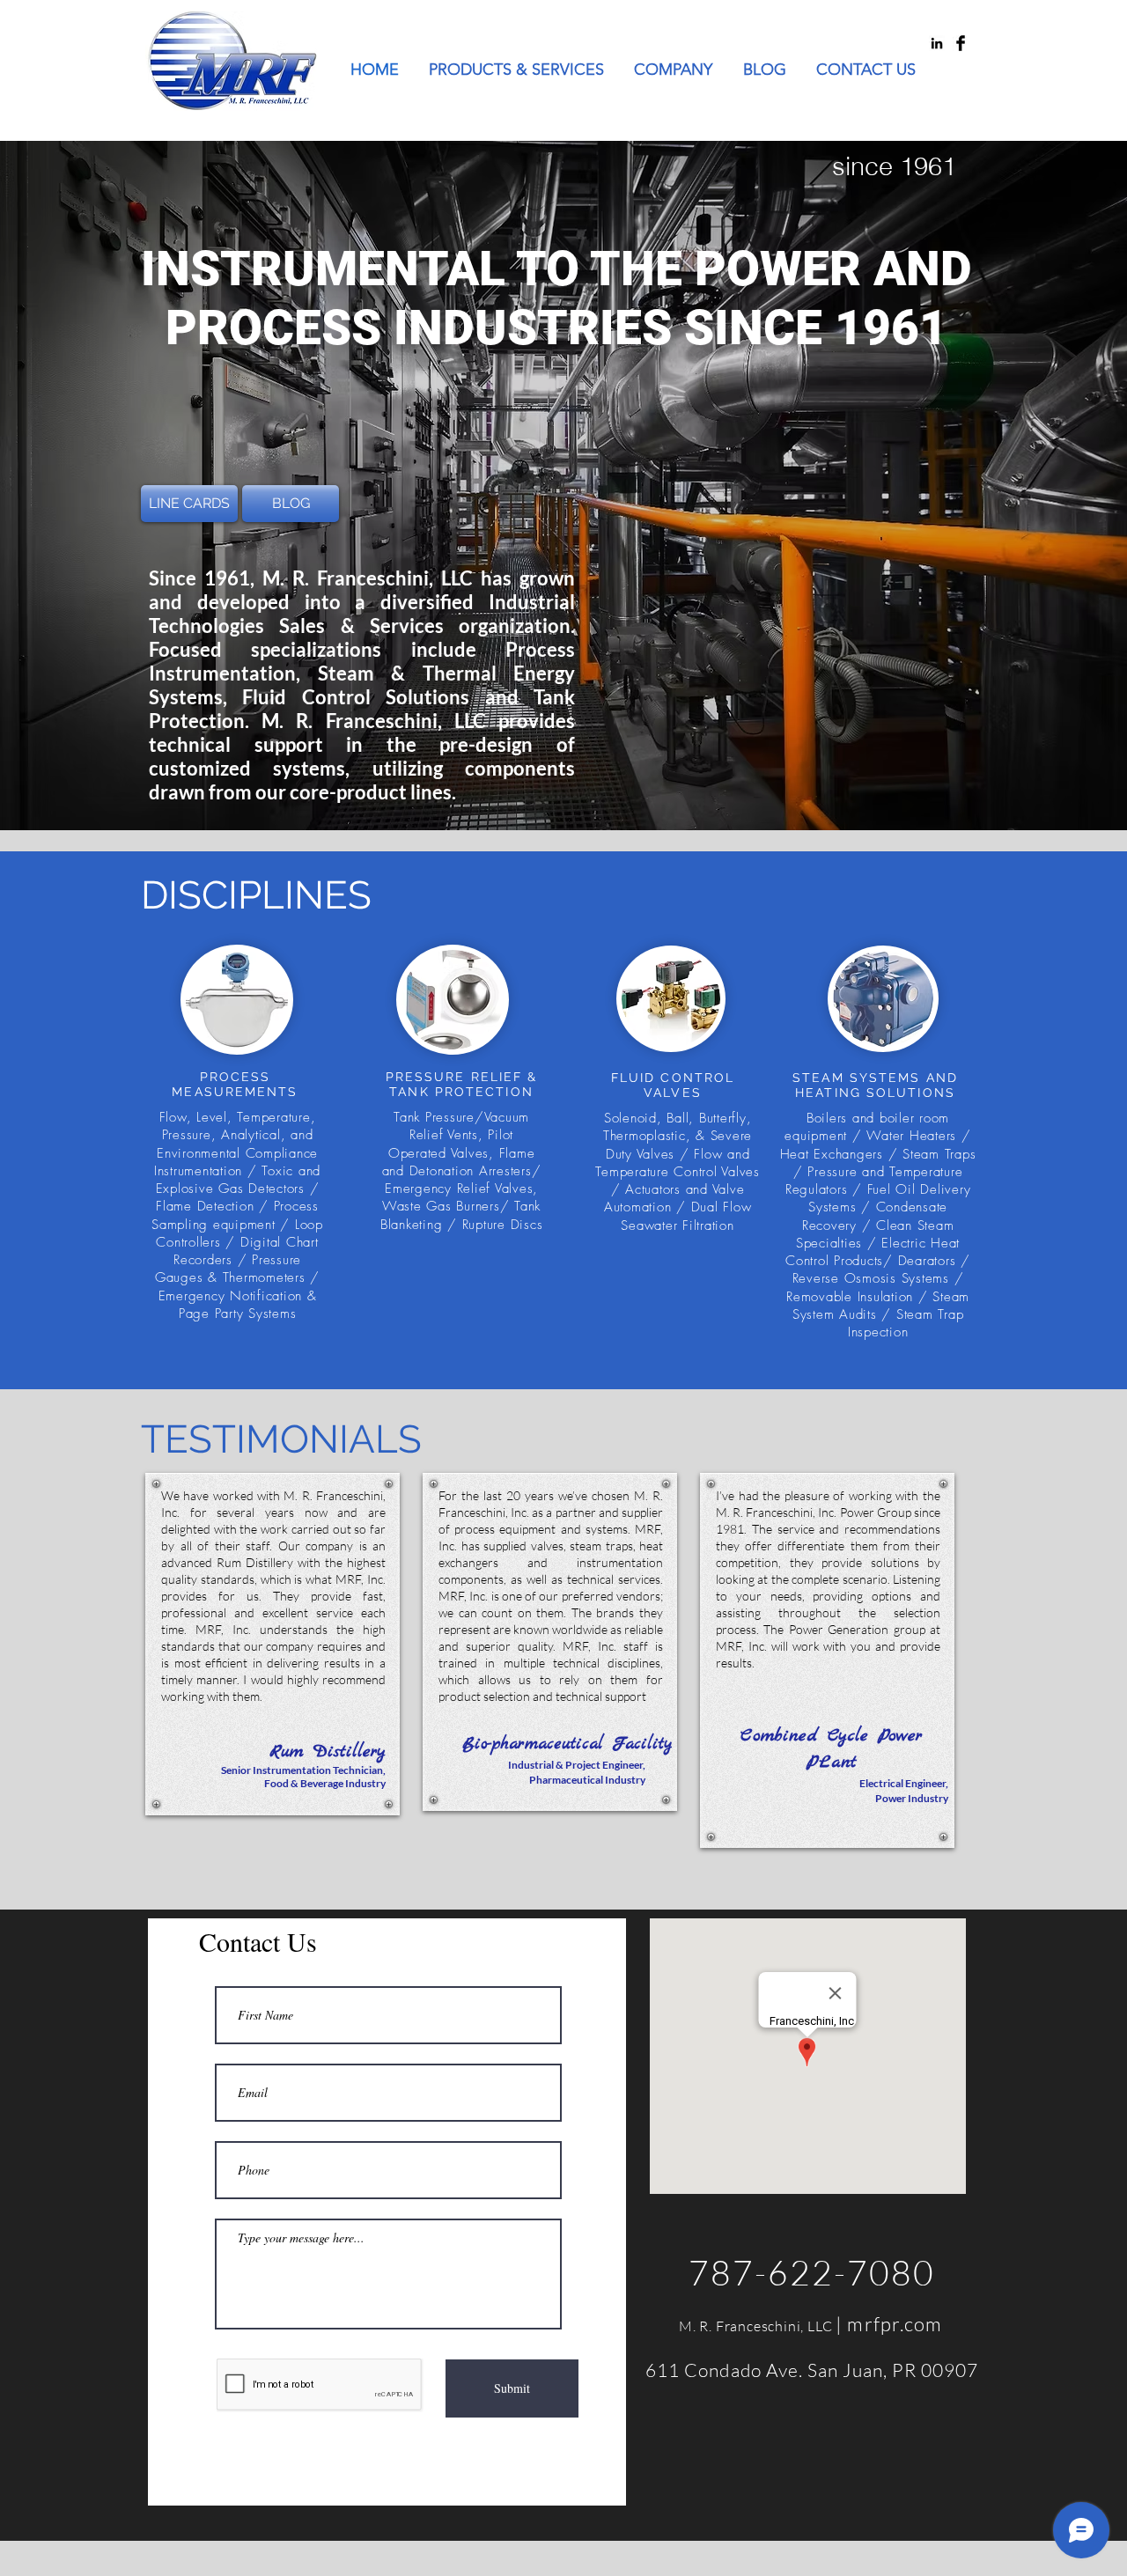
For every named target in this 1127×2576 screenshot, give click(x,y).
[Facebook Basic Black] (961, 43)
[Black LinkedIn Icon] (937, 43)
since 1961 (894, 166)
